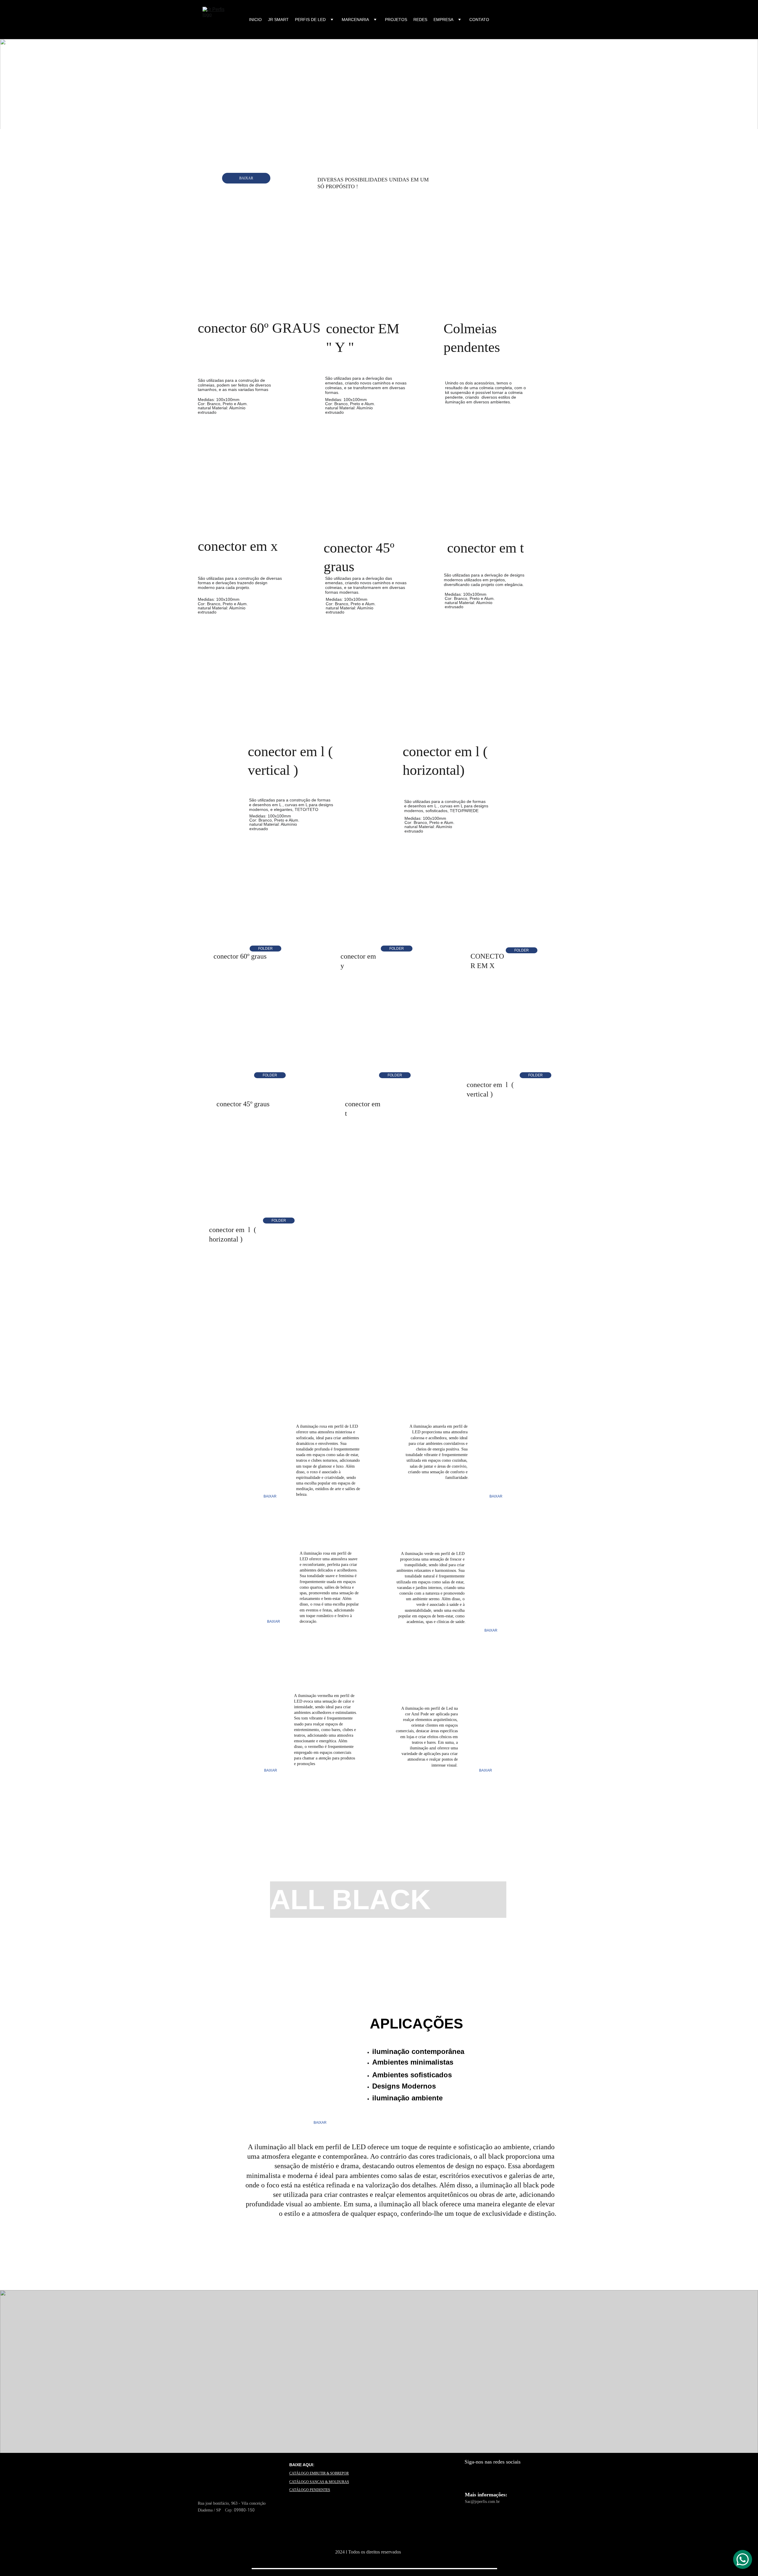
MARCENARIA (355, 20)
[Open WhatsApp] (743, 2559)
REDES (420, 20)
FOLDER (265, 949)
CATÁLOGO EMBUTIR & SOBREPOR (319, 2473)
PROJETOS (396, 20)
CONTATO (479, 20)
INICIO (255, 20)
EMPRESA (443, 20)
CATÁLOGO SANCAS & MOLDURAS (319, 2482)
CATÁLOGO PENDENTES (310, 2490)
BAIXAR (246, 178)
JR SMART (278, 20)
